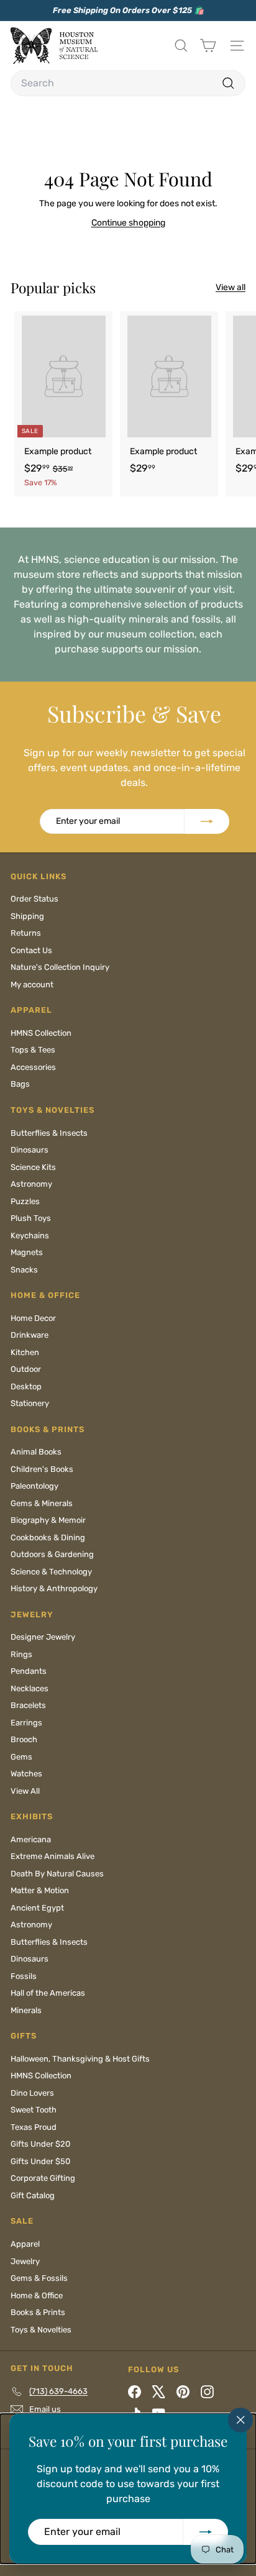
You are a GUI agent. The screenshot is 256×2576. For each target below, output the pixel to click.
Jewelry (25, 2261)
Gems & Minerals (42, 1503)
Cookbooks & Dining (48, 1537)
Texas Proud (34, 2127)
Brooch (24, 1739)
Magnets (27, 1252)
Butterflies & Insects (49, 1133)
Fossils (24, 1976)
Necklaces (30, 1688)
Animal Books (36, 1452)
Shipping (27, 916)
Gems (21, 1757)
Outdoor (26, 1369)
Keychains (30, 1235)
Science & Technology (51, 1572)
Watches (26, 1774)
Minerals (26, 2010)
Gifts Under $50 (40, 2161)
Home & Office (37, 2295)
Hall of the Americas (48, 1993)
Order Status (34, 899)
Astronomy (31, 1184)
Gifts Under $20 (40, 2144)
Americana (31, 1839)
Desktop (26, 1386)
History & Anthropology (54, 1588)
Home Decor (33, 1318)
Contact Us (31, 950)
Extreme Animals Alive (53, 1856)
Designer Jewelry (43, 1637)
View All (25, 1791)
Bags (20, 1084)
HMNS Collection (41, 1033)
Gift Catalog (33, 2195)
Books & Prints (38, 2312)
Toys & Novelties (41, 2330)
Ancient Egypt (37, 1908)
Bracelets (28, 1705)
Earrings (26, 1723)
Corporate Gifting (43, 2178)
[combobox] (128, 83)
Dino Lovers (32, 2093)
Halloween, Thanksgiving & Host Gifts (80, 2059)
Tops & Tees (33, 1050)
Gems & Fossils (39, 2278)
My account (32, 984)
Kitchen (25, 1352)
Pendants (29, 1671)
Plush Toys (31, 1218)
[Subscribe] (206, 2532)
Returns (26, 933)
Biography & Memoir (48, 1520)
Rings (21, 1654)
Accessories (33, 1067)
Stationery (30, 1403)
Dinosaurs (30, 1150)
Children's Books (42, 1469)
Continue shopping (128, 223)
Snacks (24, 1270)
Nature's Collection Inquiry (60, 967)
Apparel (25, 2244)
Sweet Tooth (34, 2110)
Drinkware (30, 1335)
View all (231, 287)
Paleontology (34, 1486)
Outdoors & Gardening (52, 1554)
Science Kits (33, 1167)
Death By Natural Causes (57, 1874)
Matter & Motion (40, 1890)
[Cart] (208, 46)
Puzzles (25, 1201)
